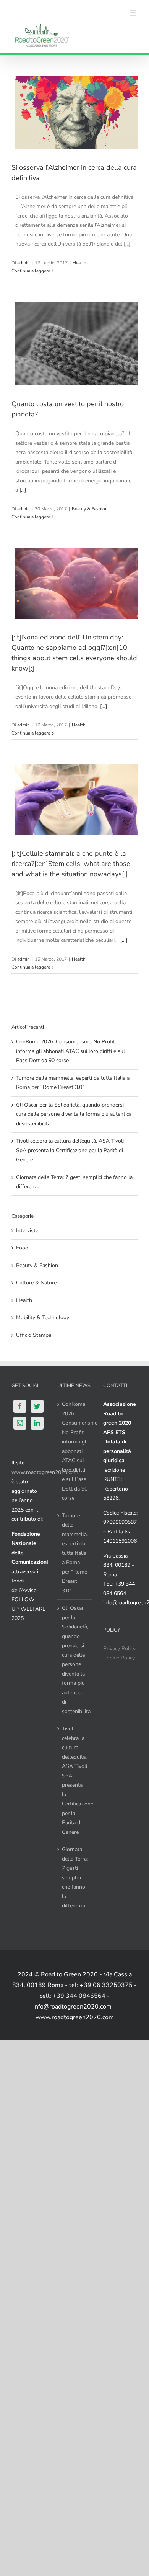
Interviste (27, 1231)
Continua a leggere (31, 271)
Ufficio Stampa (34, 1335)
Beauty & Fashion (90, 509)
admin (23, 263)
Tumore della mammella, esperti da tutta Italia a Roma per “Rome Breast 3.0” (75, 1553)
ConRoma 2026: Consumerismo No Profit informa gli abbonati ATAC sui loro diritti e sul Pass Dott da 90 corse (70, 1051)
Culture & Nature (36, 1283)
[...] (127, 244)
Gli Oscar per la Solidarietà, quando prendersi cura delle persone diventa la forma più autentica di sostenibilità (74, 1114)
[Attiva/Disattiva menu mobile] (134, 13)
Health (79, 263)
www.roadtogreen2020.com (45, 1472)
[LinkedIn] (37, 1423)
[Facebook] (20, 1406)
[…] (104, 706)
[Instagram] (20, 1423)
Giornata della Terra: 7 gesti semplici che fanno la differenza (75, 1877)
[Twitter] (37, 1406)
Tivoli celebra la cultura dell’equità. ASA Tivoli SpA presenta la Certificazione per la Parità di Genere (70, 1150)
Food (22, 1248)
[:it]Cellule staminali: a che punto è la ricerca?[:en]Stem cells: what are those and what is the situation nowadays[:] (71, 864)
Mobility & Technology (43, 1318)
